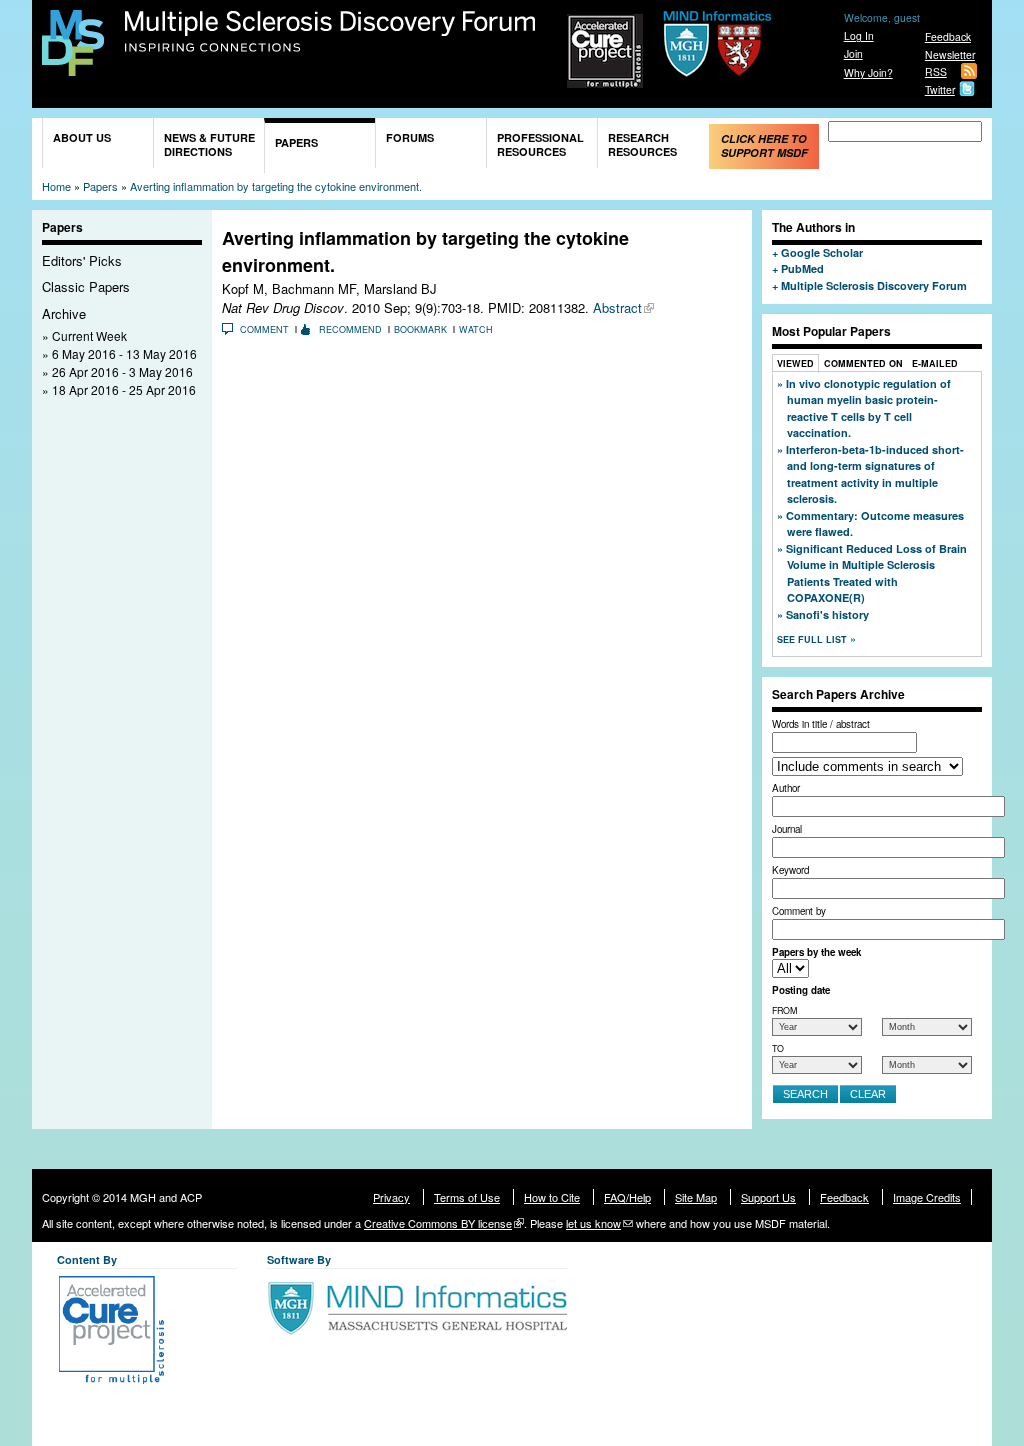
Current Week (89, 335)
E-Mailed (935, 363)
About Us (82, 137)
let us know (593, 1223)
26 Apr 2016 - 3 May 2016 (122, 371)
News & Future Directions (209, 144)
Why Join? (868, 72)
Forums (410, 137)
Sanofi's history (827, 614)
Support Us (768, 1197)
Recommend (350, 329)
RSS (936, 71)
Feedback (948, 36)
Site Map (696, 1197)
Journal (787, 829)
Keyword (790, 870)
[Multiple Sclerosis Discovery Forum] (73, 66)
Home (56, 186)
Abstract (617, 307)
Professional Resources (540, 144)
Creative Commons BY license (438, 1223)
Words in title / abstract (821, 724)
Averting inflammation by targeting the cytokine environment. (276, 186)
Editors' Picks (82, 260)
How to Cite (552, 1197)
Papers (296, 142)
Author (786, 788)
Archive (64, 313)
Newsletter (950, 54)
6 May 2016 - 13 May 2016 (124, 353)
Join (853, 53)
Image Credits (927, 1197)
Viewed (795, 363)
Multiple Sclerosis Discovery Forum (330, 32)
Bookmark (420, 329)
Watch (476, 329)
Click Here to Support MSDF (764, 145)
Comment (264, 329)
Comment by (799, 911)
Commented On (863, 363)
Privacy (391, 1197)
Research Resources (642, 144)
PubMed (802, 268)
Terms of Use (467, 1197)
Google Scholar (822, 252)
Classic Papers (86, 286)
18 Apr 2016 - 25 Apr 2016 (124, 389)
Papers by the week (816, 952)
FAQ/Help (627, 1197)
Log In (859, 35)
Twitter (940, 89)
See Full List (813, 639)
